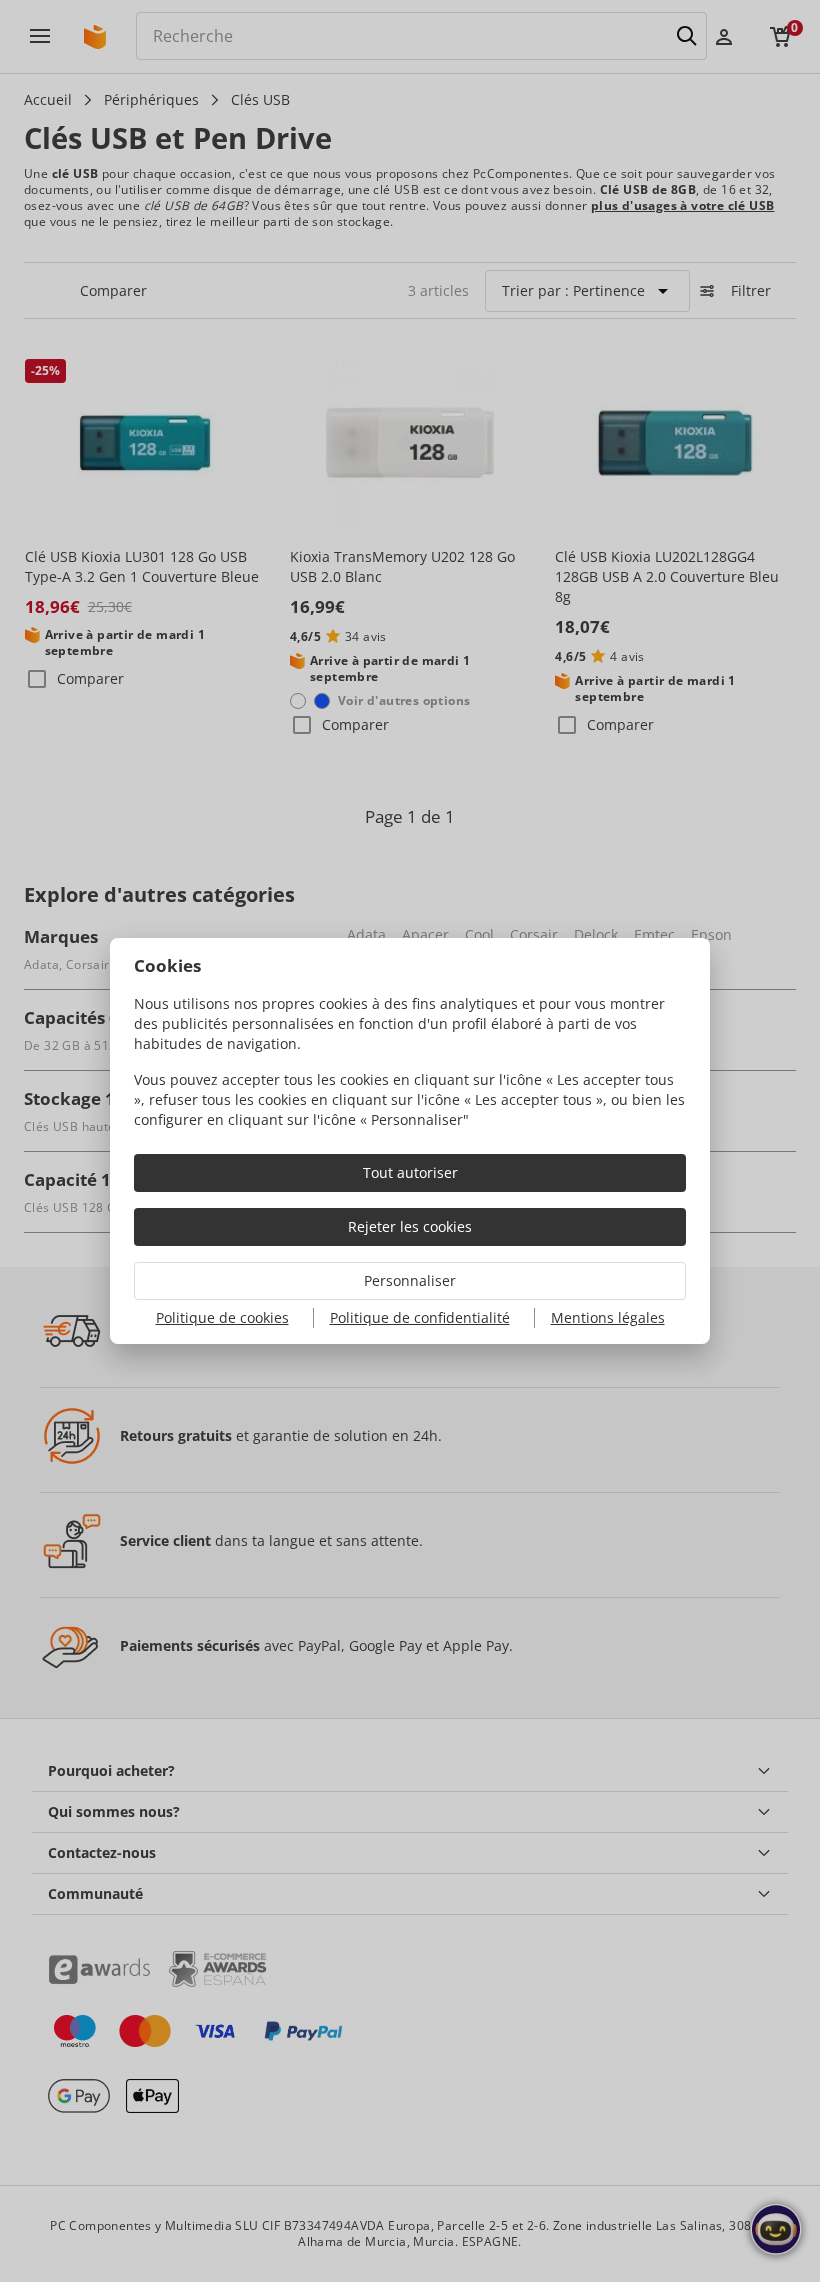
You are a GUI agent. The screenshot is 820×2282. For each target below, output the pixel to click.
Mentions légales (608, 1317)
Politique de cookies (222, 1317)
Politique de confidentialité (420, 1317)
